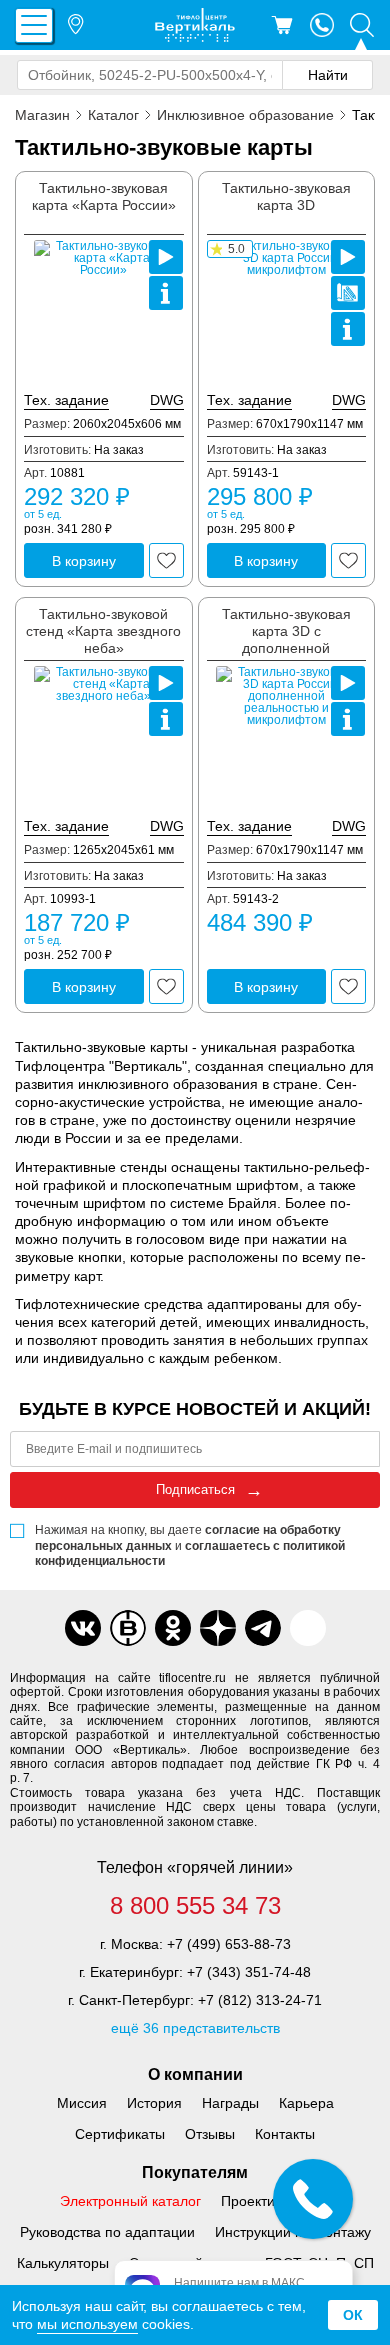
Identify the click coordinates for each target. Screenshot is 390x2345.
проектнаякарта (348, 293)
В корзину (84, 561)
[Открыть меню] (34, 25)
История (154, 2103)
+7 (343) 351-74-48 (249, 1972)
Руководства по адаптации (107, 2232)
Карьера (306, 2103)
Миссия (82, 2103)
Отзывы (210, 2134)
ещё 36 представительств (195, 2028)
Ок (353, 2315)
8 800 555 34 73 (195, 1906)
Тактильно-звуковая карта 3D (286, 196)
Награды (230, 2103)
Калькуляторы (63, 2263)
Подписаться (195, 1489)
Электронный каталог (130, 2201)
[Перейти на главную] (195, 25)
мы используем (87, 2324)
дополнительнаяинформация (166, 293)
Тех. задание (66, 400)
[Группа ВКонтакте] (83, 1628)
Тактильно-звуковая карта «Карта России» (104, 196)
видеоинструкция (166, 257)
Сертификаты (120, 2134)
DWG (167, 400)
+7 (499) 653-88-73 (229, 1944)
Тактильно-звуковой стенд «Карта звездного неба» (103, 631)
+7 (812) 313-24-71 (260, 2000)
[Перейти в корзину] (282, 25)
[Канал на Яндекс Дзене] (218, 1628)
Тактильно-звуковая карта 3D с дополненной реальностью (286, 639)
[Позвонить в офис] (322, 25)
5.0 (236, 249)
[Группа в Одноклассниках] (173, 1628)
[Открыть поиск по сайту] (362, 25)
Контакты (285, 2134)
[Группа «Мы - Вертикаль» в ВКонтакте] (128, 1628)
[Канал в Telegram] (263, 1628)
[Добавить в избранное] (166, 560)
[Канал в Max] (308, 1628)
